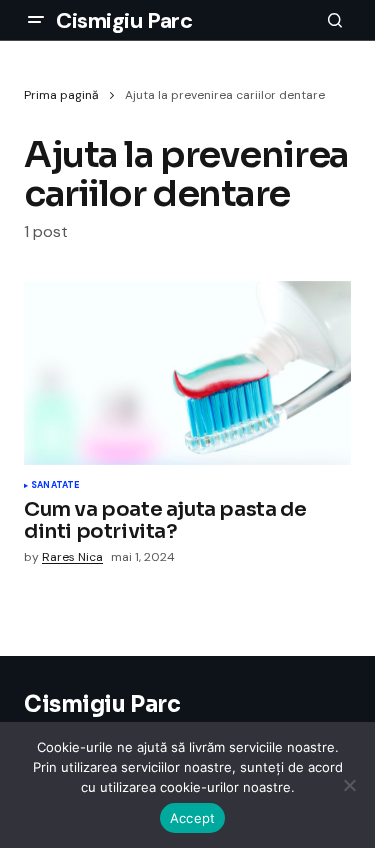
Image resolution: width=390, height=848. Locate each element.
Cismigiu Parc (124, 20)
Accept (193, 818)
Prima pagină (61, 95)
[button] (36, 20)
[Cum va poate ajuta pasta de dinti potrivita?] (187, 373)
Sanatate (55, 486)
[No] (350, 785)
